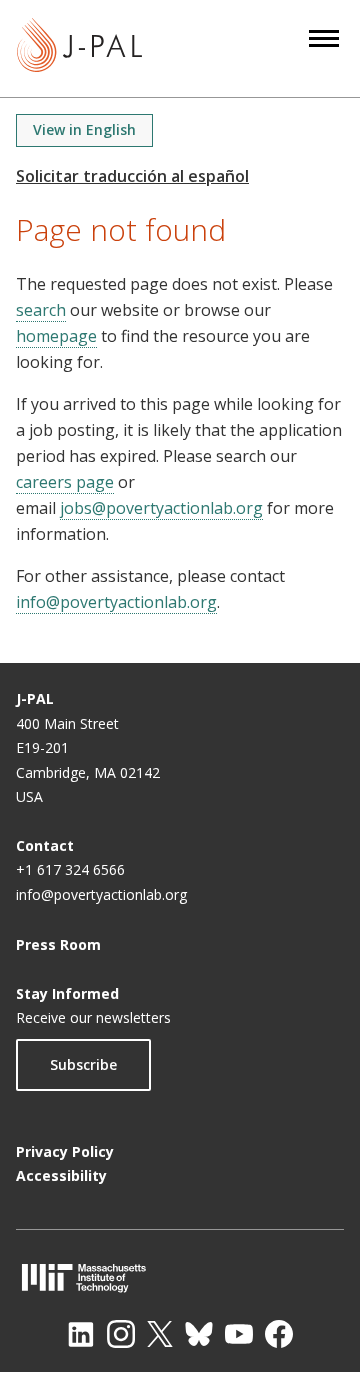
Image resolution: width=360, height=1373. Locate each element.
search (41, 310)
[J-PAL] (79, 48)
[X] (160, 1334)
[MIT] (180, 1277)
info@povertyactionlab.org (116, 602)
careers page (65, 482)
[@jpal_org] (121, 1334)
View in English (84, 129)
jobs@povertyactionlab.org (161, 508)
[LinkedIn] (81, 1334)
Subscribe (83, 1064)
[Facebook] (279, 1334)
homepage (56, 336)
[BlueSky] (199, 1334)
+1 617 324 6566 (70, 869)
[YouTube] (239, 1334)
